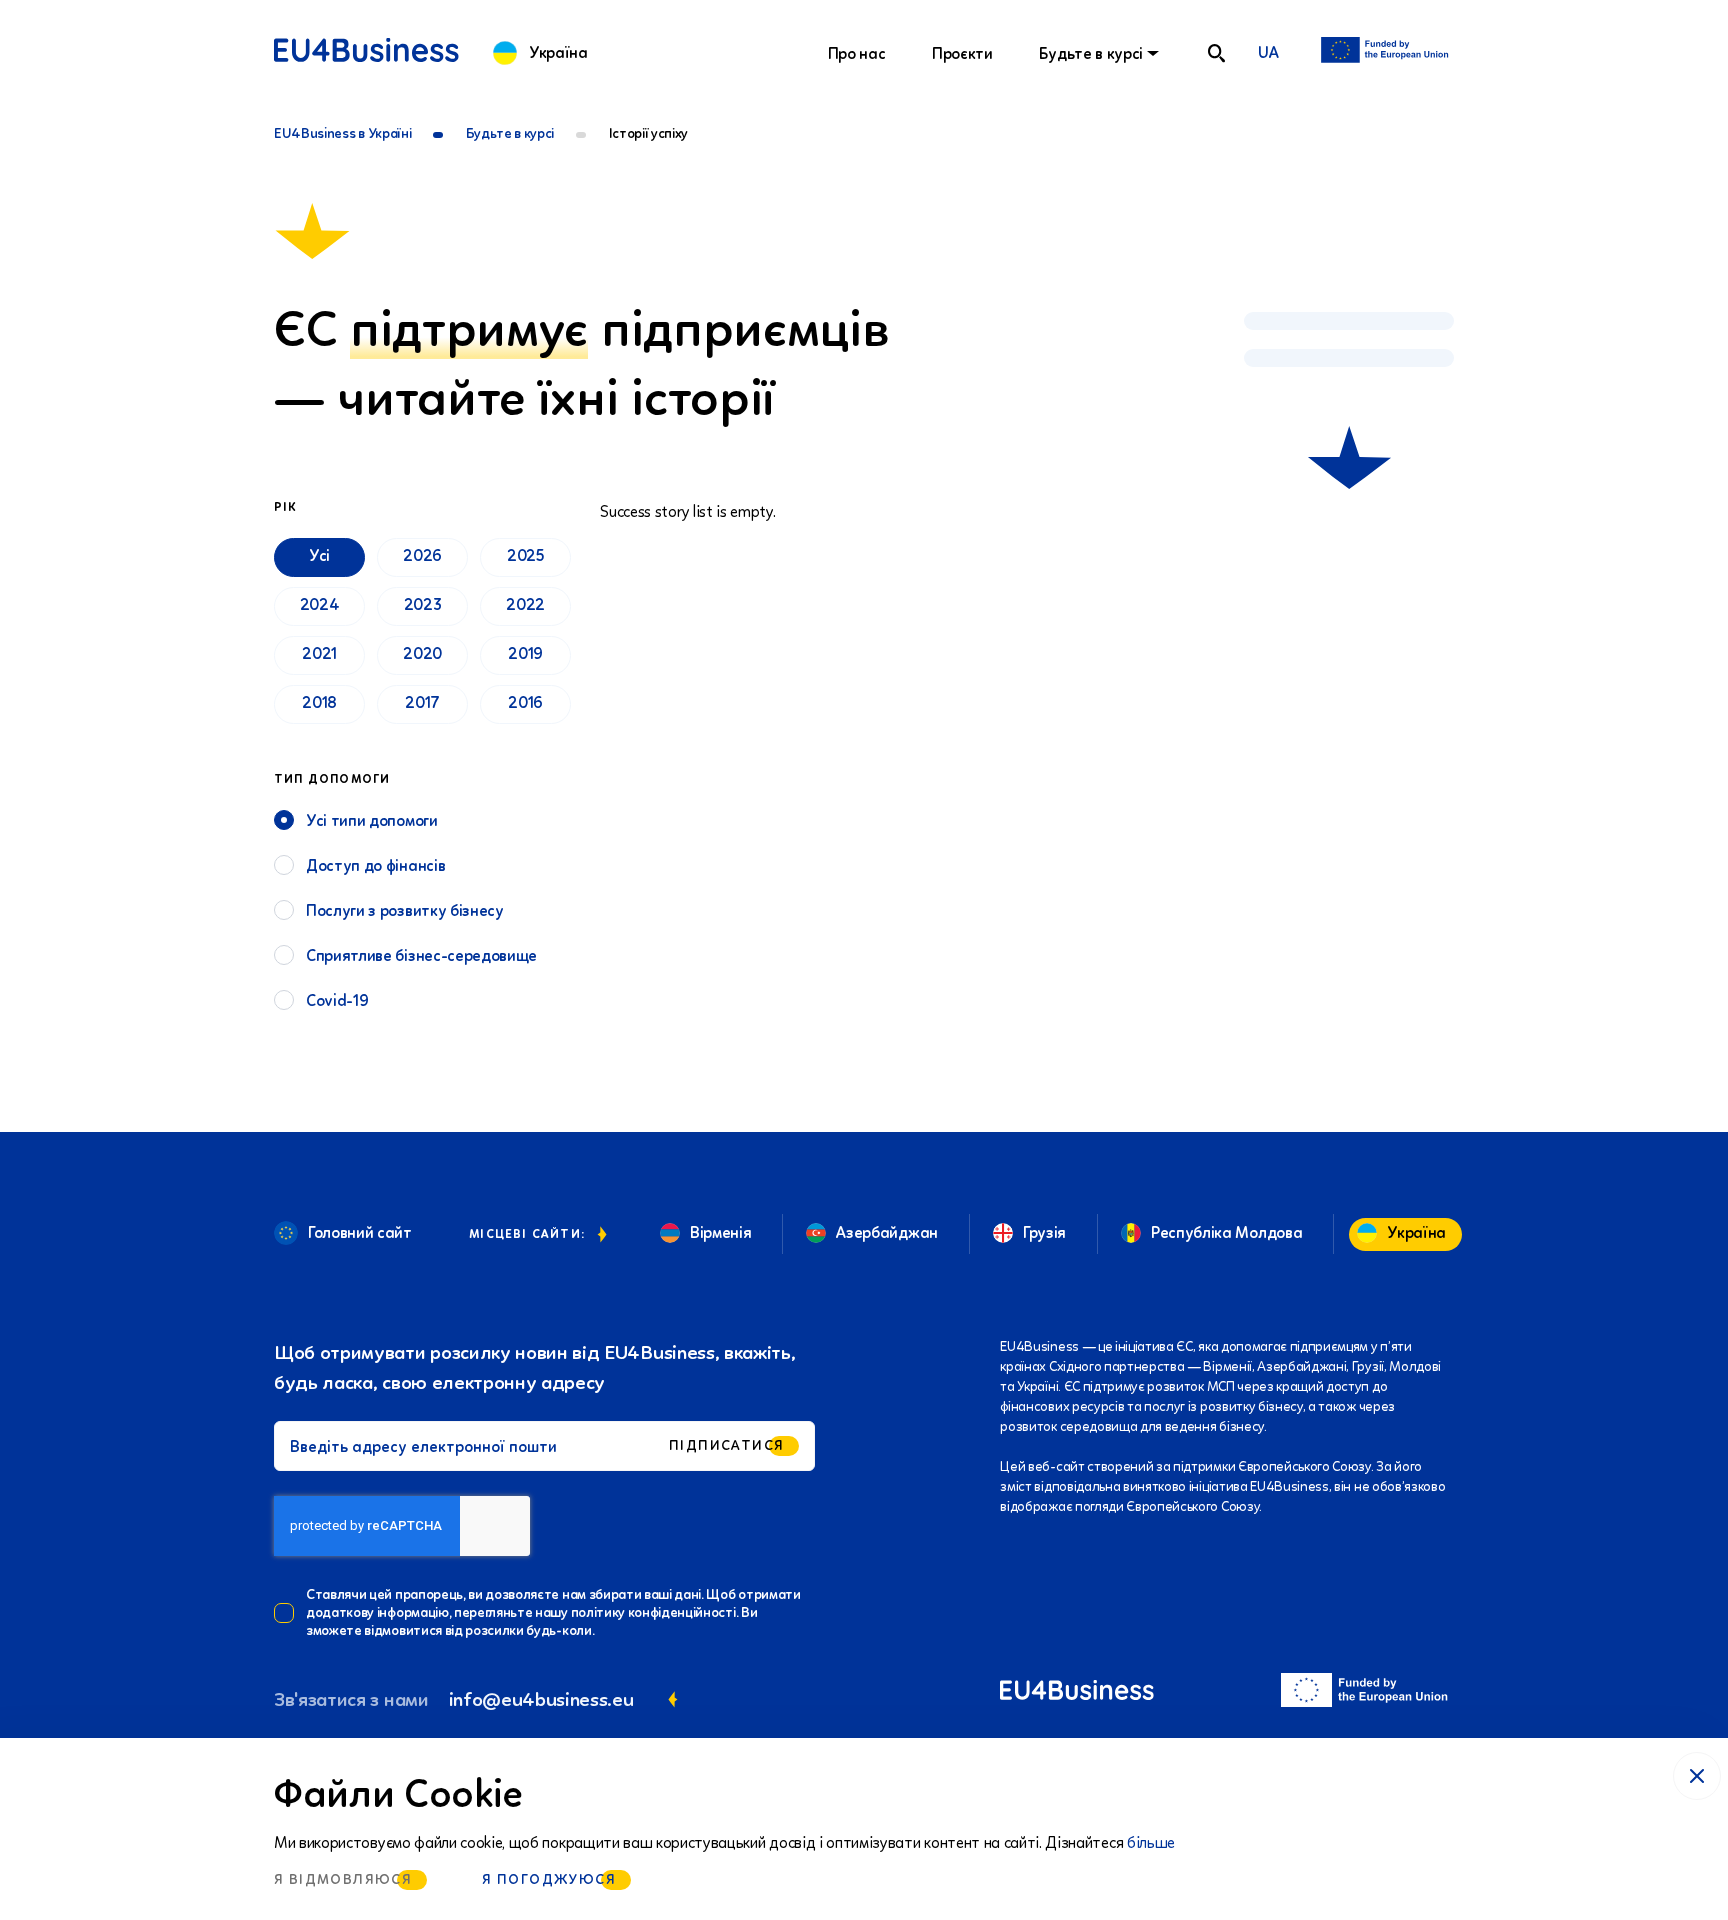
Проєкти (962, 53)
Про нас (857, 53)
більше (1151, 1842)
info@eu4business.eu (541, 1699)
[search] (1216, 53)
